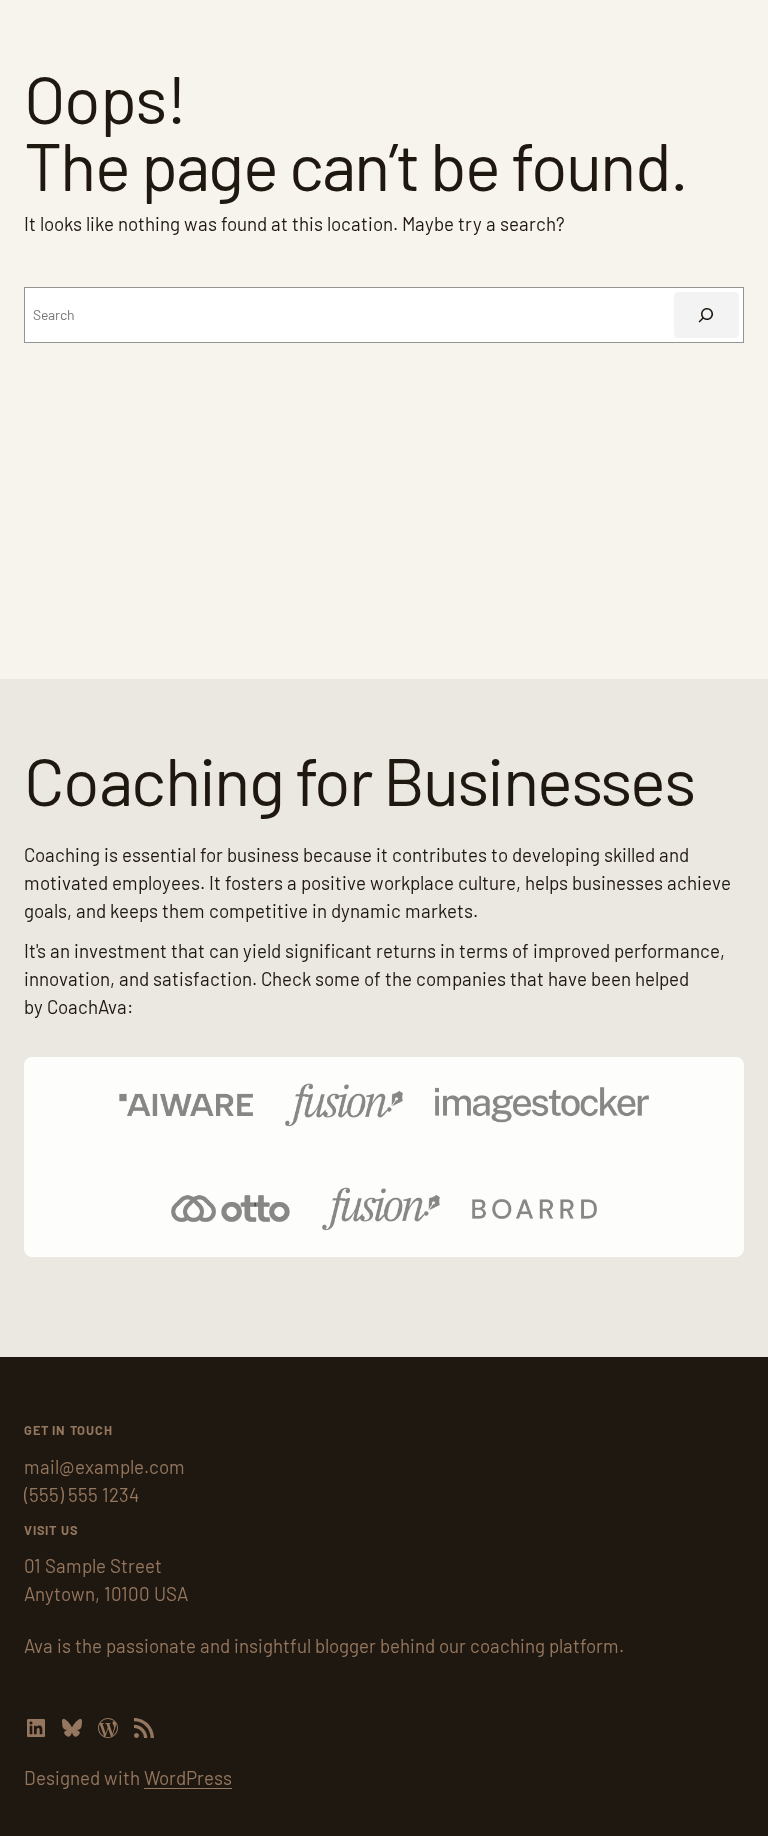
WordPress (188, 1777)
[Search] (706, 315)
